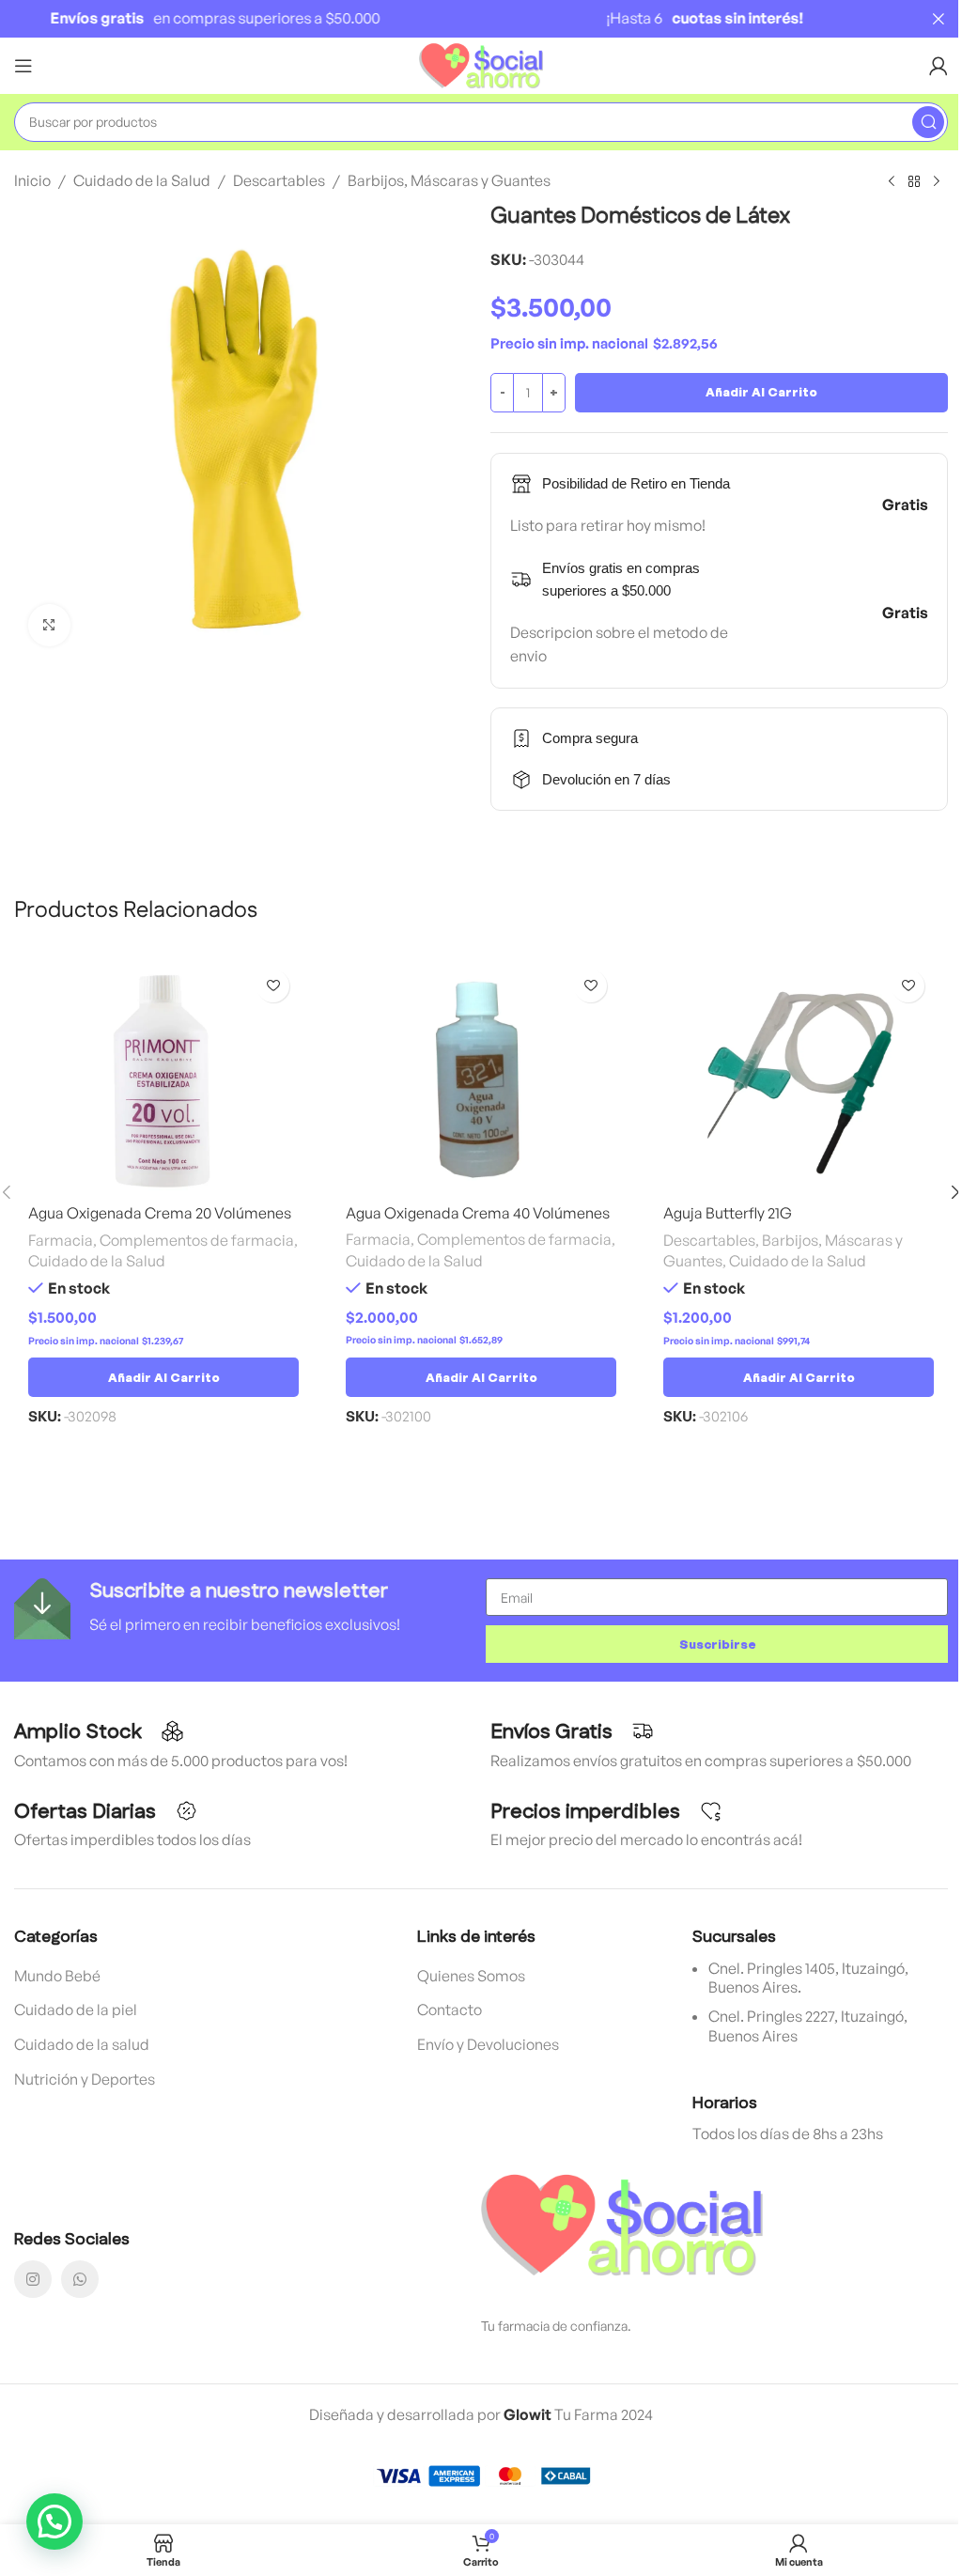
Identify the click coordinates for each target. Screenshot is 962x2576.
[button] (163, 1377)
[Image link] (622, 2224)
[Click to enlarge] (49, 625)
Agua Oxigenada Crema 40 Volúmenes (478, 1213)
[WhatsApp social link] (80, 2279)
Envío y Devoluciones (488, 2044)
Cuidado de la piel (76, 2010)
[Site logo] (481, 64)
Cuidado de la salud (82, 2044)
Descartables (279, 180)
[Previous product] (892, 182)
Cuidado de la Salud (142, 180)
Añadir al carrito (761, 392)
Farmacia (61, 1240)
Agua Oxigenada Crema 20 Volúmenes (160, 1213)
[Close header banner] (939, 19)
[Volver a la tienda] (914, 182)
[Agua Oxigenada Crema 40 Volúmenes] (481, 1078)
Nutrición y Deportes (85, 2079)
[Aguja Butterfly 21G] (799, 1078)
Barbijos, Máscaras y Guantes (449, 180)
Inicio (32, 180)
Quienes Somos (471, 1976)
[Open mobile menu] (23, 66)
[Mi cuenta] (939, 66)
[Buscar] (928, 122)
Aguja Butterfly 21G (728, 1213)
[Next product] (937, 182)
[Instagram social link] (33, 2279)
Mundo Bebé (57, 1976)
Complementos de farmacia (197, 1240)
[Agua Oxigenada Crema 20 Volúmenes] (163, 1078)
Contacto (450, 2010)
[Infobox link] (245, 1609)
